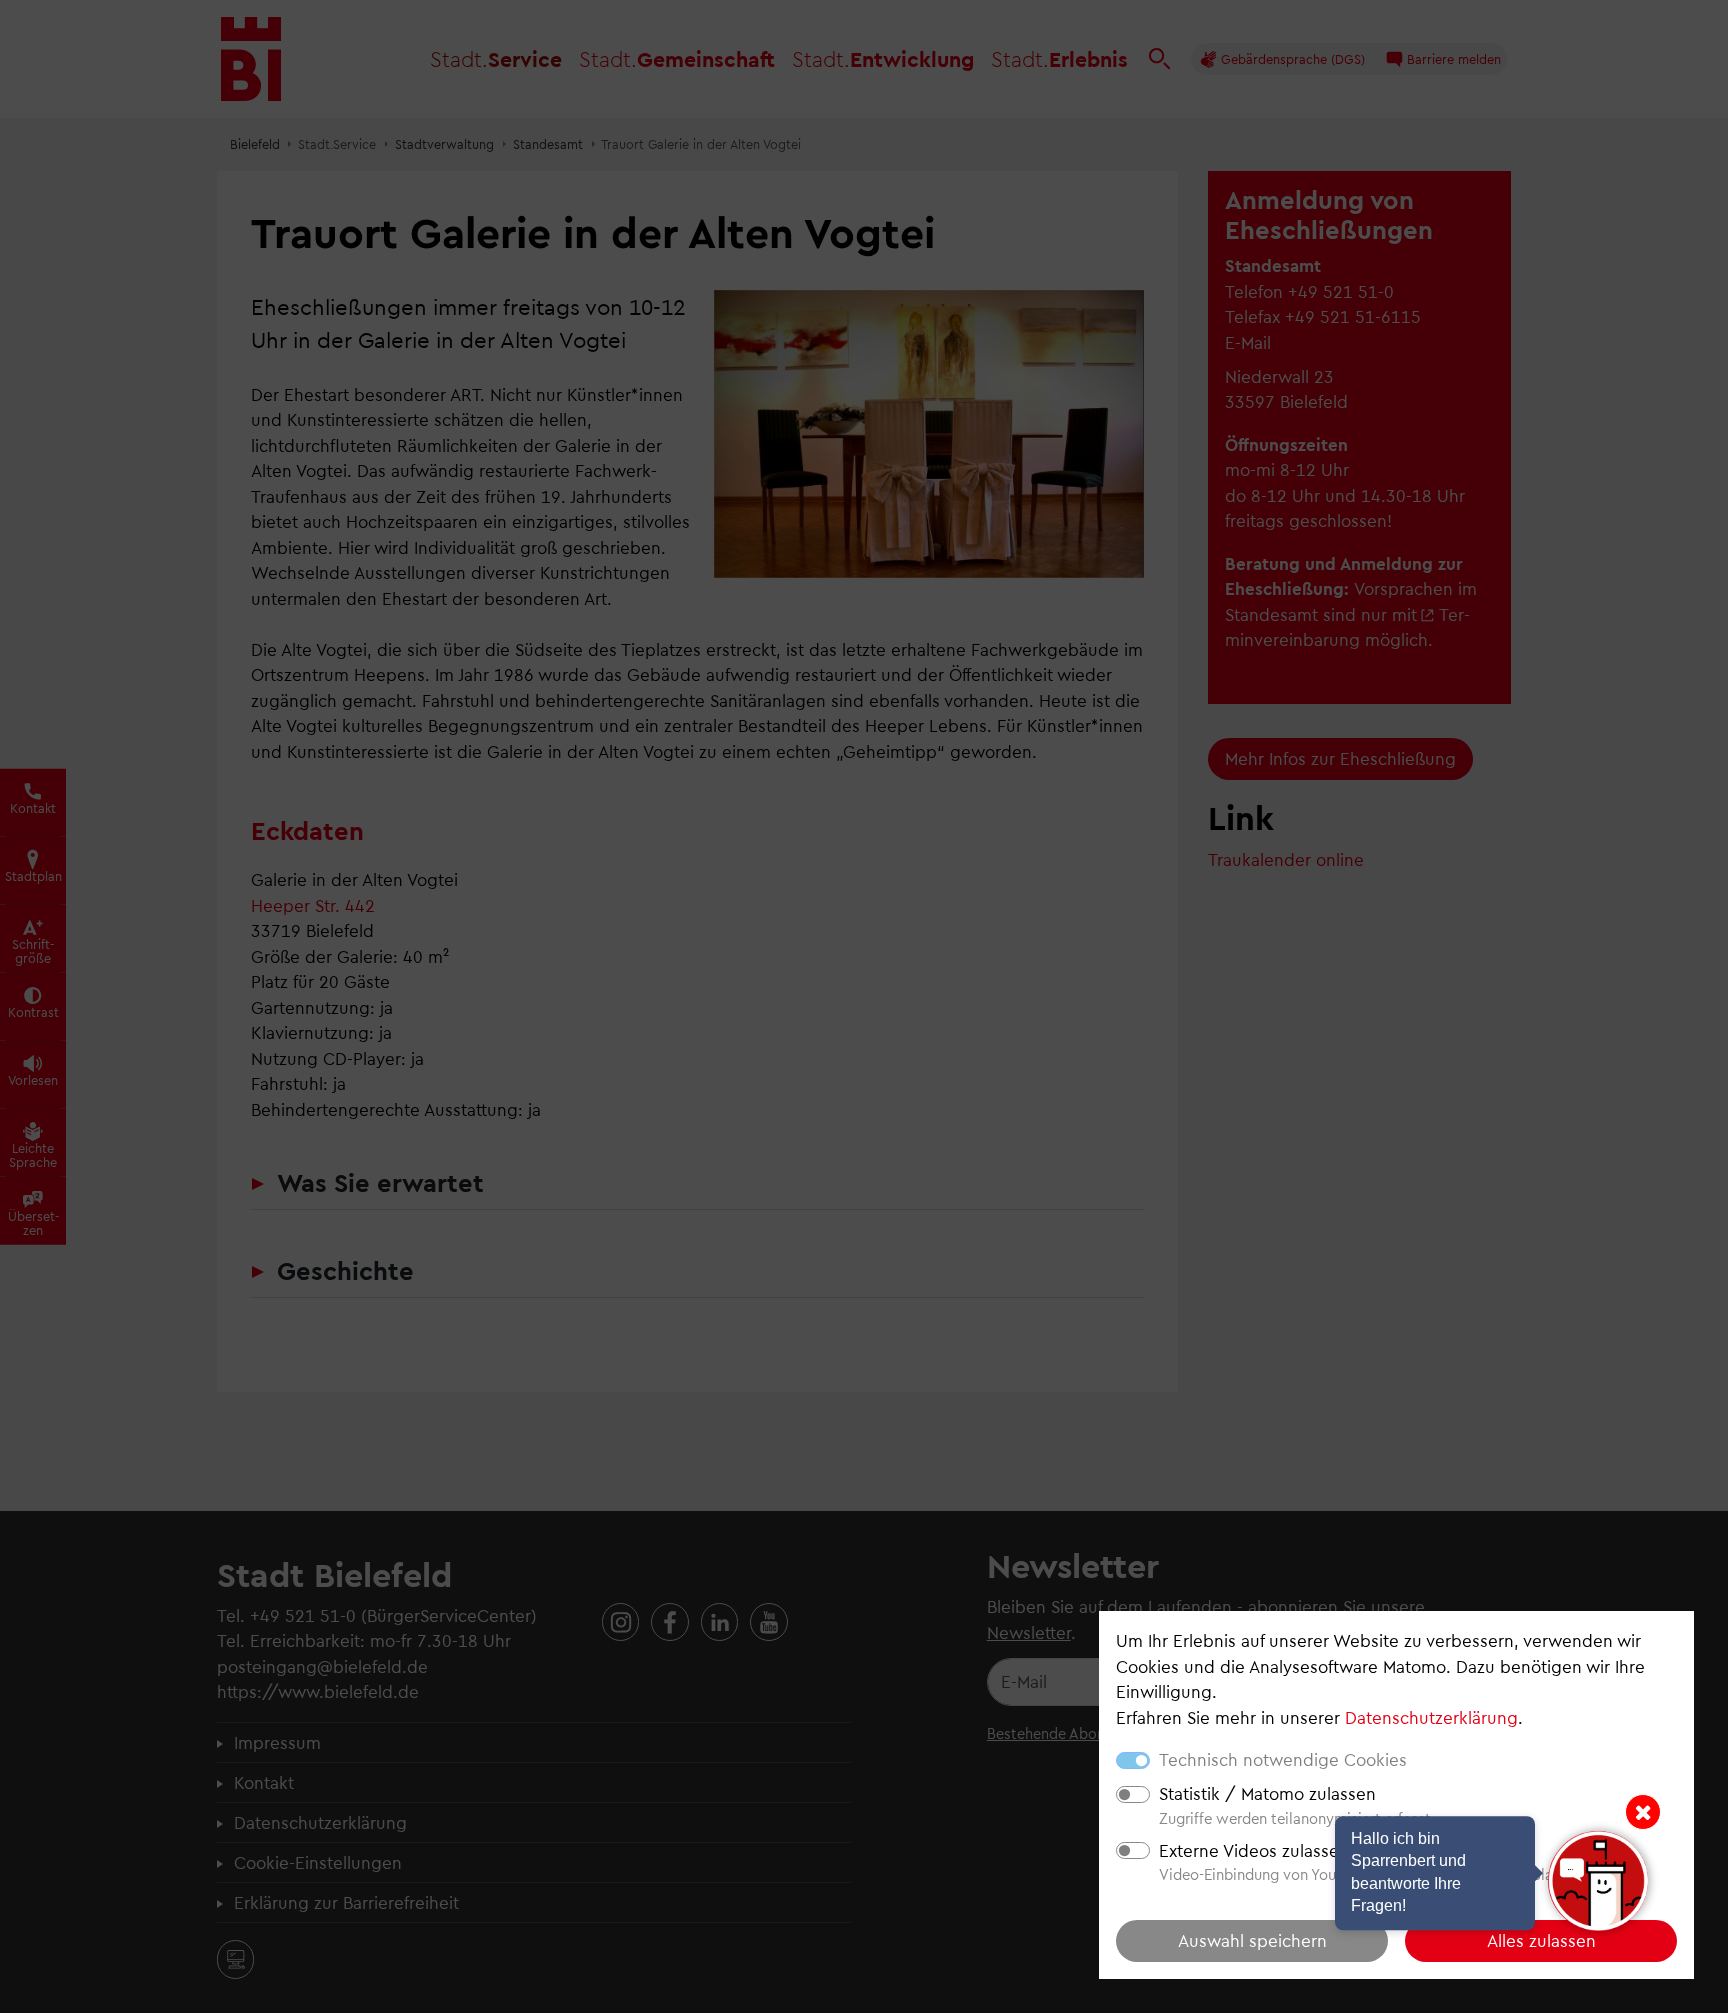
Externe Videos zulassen (1254, 1850)
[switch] (1133, 1794)
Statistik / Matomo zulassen (1267, 1793)
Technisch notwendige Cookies (1283, 1759)
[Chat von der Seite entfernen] (1643, 1812)
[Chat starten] (1598, 1881)
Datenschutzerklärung (1431, 1717)
